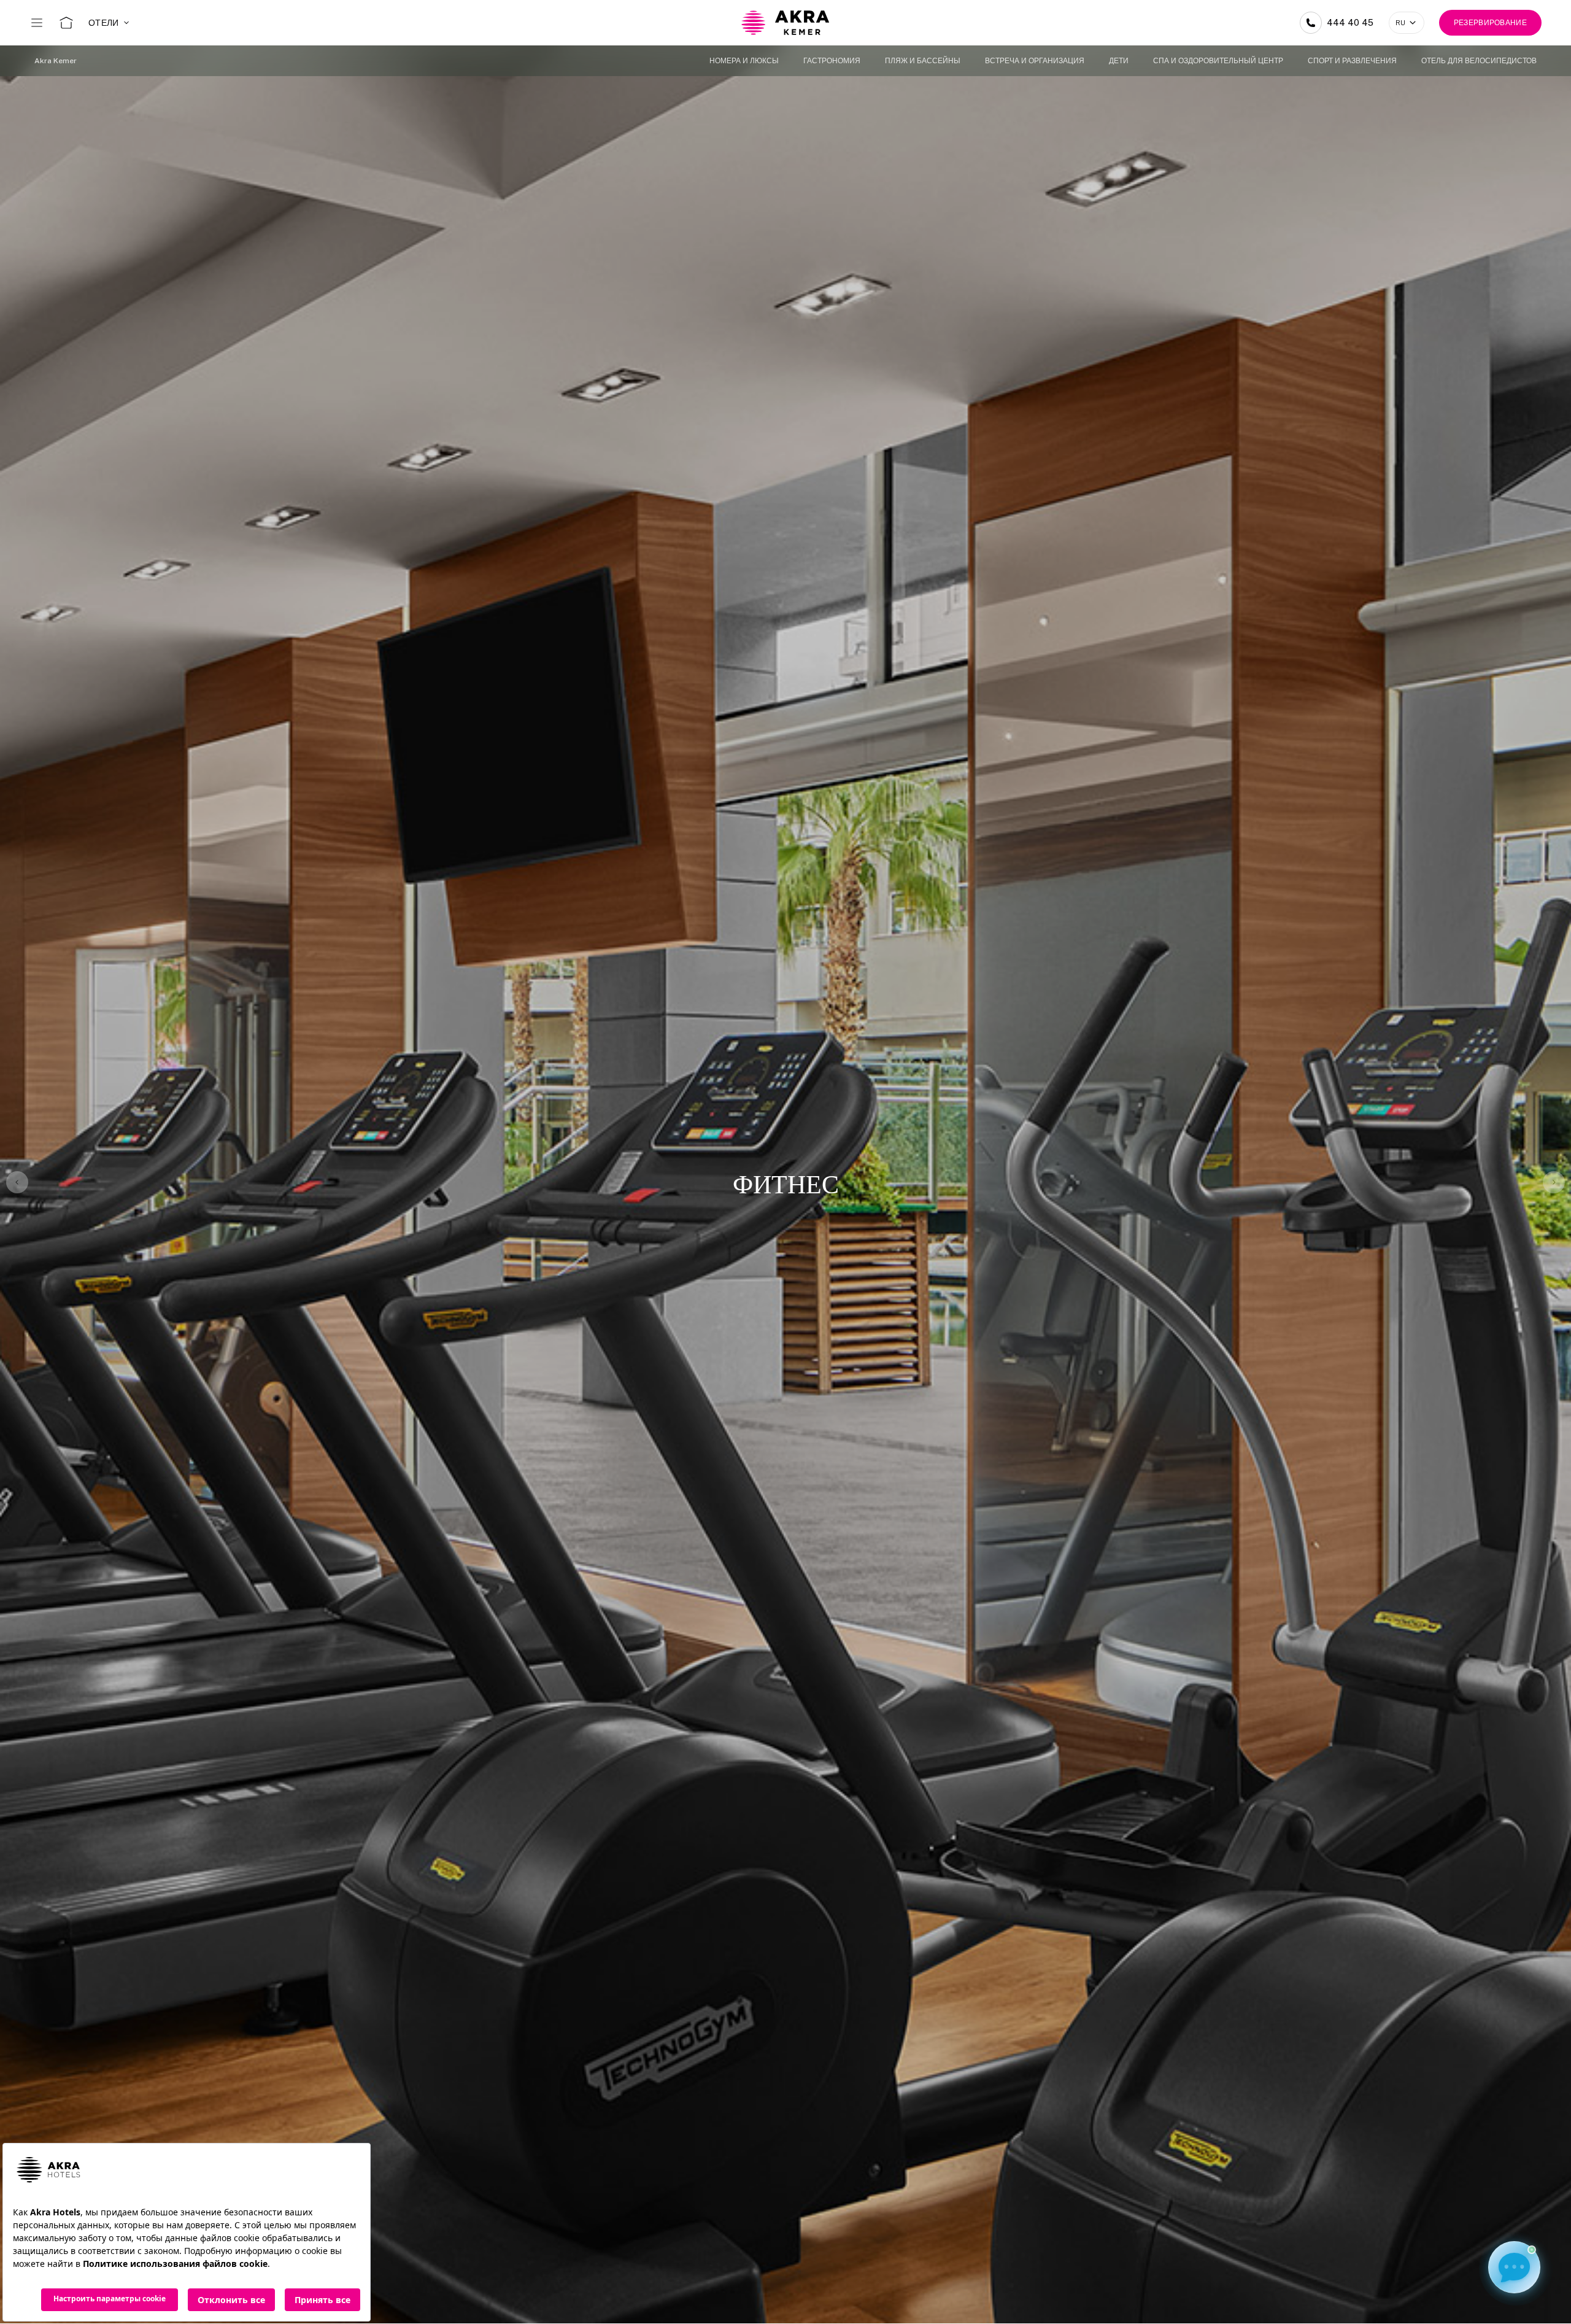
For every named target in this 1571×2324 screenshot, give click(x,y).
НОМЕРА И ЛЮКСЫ (744, 61)
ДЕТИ (1119, 61)
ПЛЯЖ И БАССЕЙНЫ (923, 61)
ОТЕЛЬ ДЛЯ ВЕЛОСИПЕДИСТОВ (1479, 61)
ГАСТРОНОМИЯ (832, 61)
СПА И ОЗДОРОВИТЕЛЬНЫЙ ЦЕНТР (1218, 61)
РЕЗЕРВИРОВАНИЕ (1490, 23)
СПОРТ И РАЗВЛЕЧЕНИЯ (1352, 61)
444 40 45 (1350, 23)
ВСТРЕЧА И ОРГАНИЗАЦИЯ (1035, 61)
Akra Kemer (56, 61)
